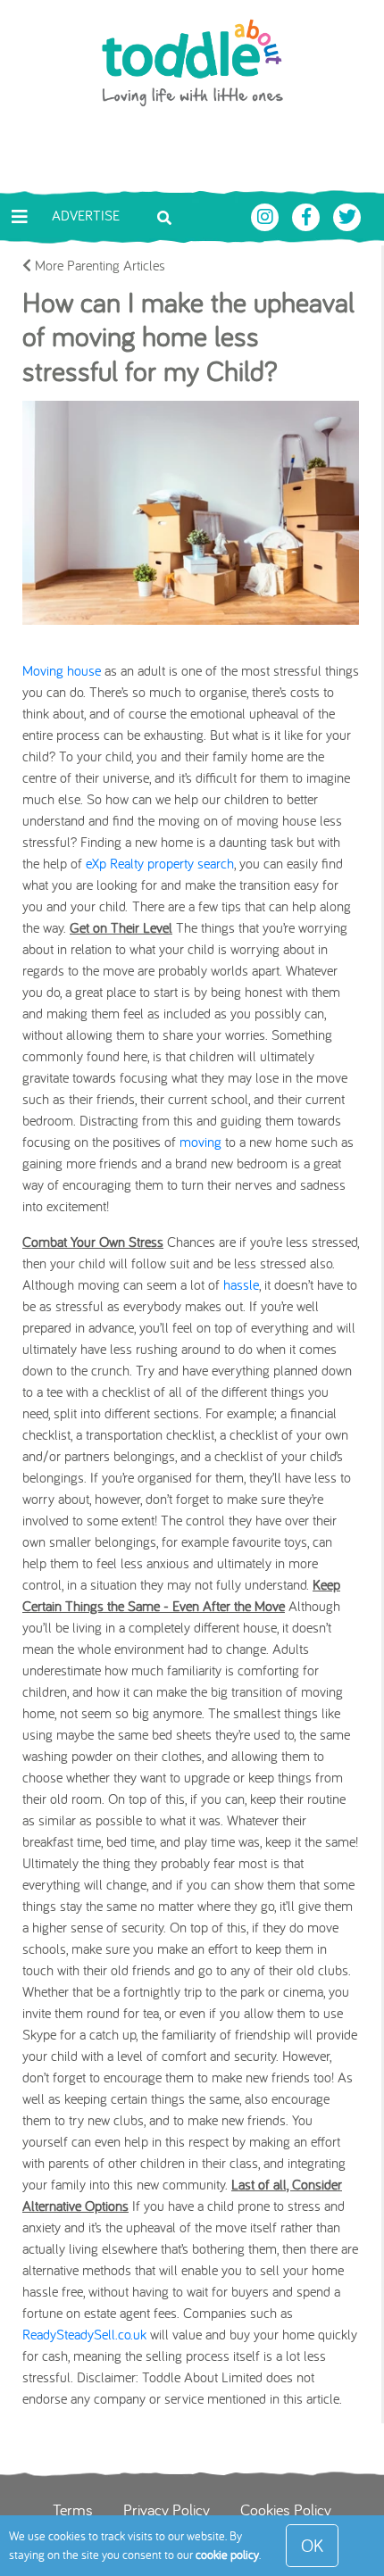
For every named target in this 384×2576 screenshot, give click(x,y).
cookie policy (227, 2555)
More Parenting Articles (98, 265)
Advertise (86, 215)
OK (312, 2545)
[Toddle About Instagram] (267, 215)
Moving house (62, 670)
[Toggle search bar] (164, 216)
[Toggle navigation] (20, 217)
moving (200, 1142)
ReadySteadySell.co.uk (84, 2334)
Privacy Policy (167, 2509)
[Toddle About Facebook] (308, 215)
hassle (241, 1284)
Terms (73, 2509)
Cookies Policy (286, 2509)
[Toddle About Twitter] (347, 215)
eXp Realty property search (160, 863)
